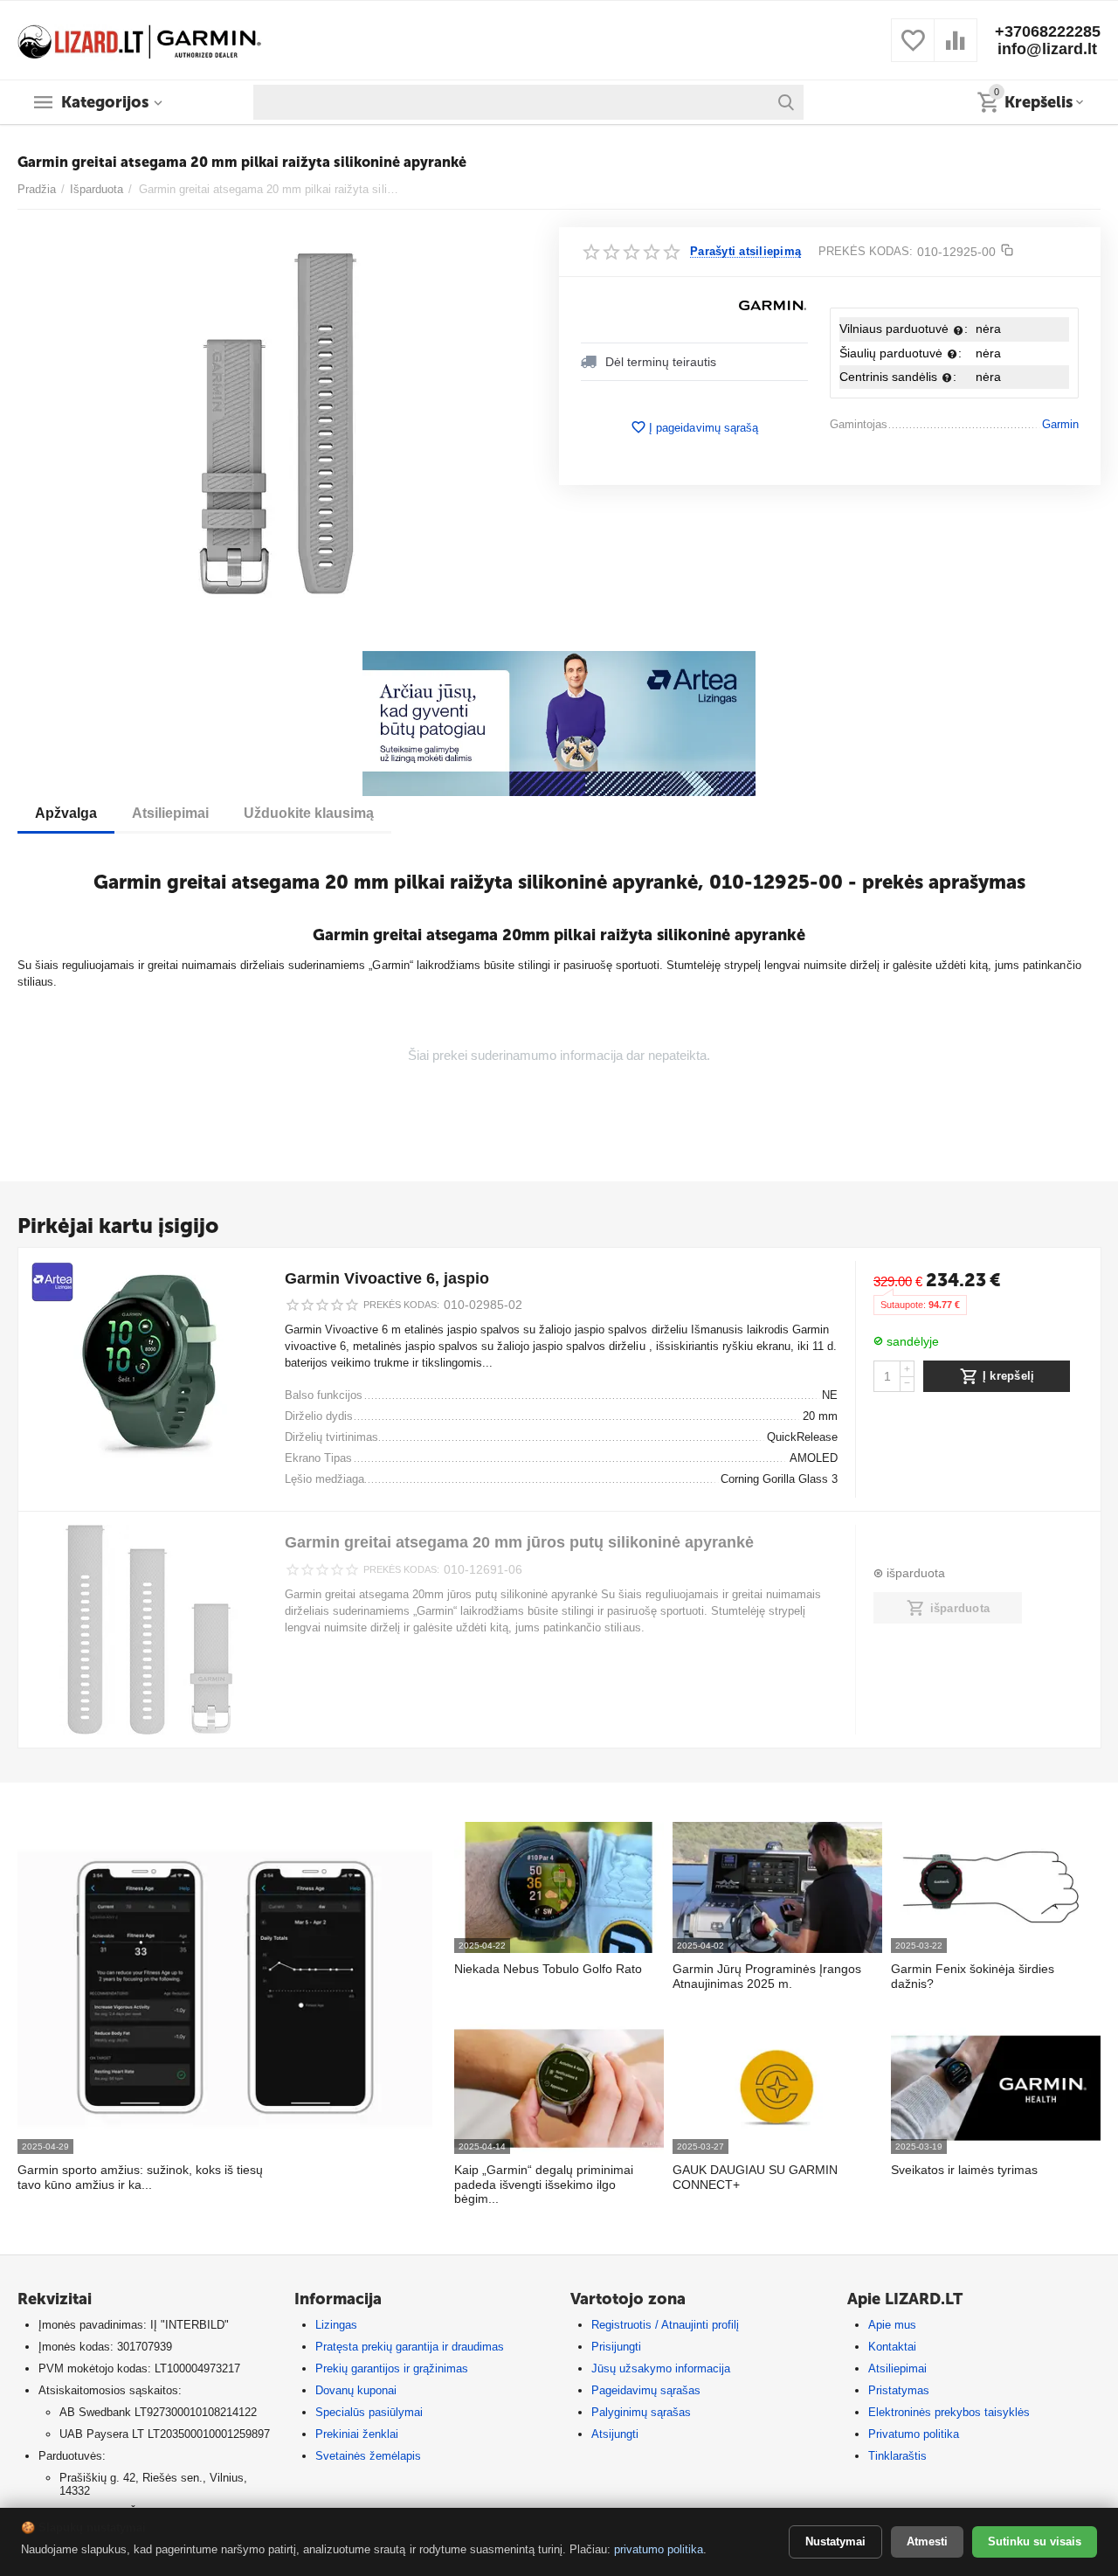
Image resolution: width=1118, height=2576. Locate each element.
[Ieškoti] (786, 102)
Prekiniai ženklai (357, 2434)
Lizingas (336, 2325)
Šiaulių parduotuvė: (901, 353)
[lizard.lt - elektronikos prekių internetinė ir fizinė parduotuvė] (140, 39)
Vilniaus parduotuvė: (904, 329)
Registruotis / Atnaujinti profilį (665, 2325)
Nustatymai (835, 2541)
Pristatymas (899, 2390)
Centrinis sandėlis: (898, 377)
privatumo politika (659, 2549)
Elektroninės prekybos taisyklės (949, 2412)
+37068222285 (1048, 31)
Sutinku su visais (1035, 2541)
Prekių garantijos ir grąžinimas (392, 2368)
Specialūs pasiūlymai (369, 2412)
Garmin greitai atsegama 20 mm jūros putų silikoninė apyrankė (519, 1542)
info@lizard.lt (1047, 49)
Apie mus (892, 2325)
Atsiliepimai (897, 2368)
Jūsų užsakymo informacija (661, 2368)
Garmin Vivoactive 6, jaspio (387, 1278)
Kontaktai (892, 2347)
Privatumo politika (914, 2434)
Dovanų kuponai (356, 2390)
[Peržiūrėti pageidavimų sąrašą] (913, 50)
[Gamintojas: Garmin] (773, 305)
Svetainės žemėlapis (368, 2456)
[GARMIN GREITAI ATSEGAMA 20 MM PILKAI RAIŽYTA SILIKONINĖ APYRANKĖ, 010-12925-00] (277, 424)
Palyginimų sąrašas (641, 2412)
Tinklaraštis (897, 2456)
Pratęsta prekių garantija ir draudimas (410, 2347)
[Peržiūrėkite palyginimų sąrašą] (956, 50)
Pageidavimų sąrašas (646, 2390)
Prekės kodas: (866, 251)
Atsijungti (615, 2434)
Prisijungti (616, 2347)
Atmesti (927, 2541)
